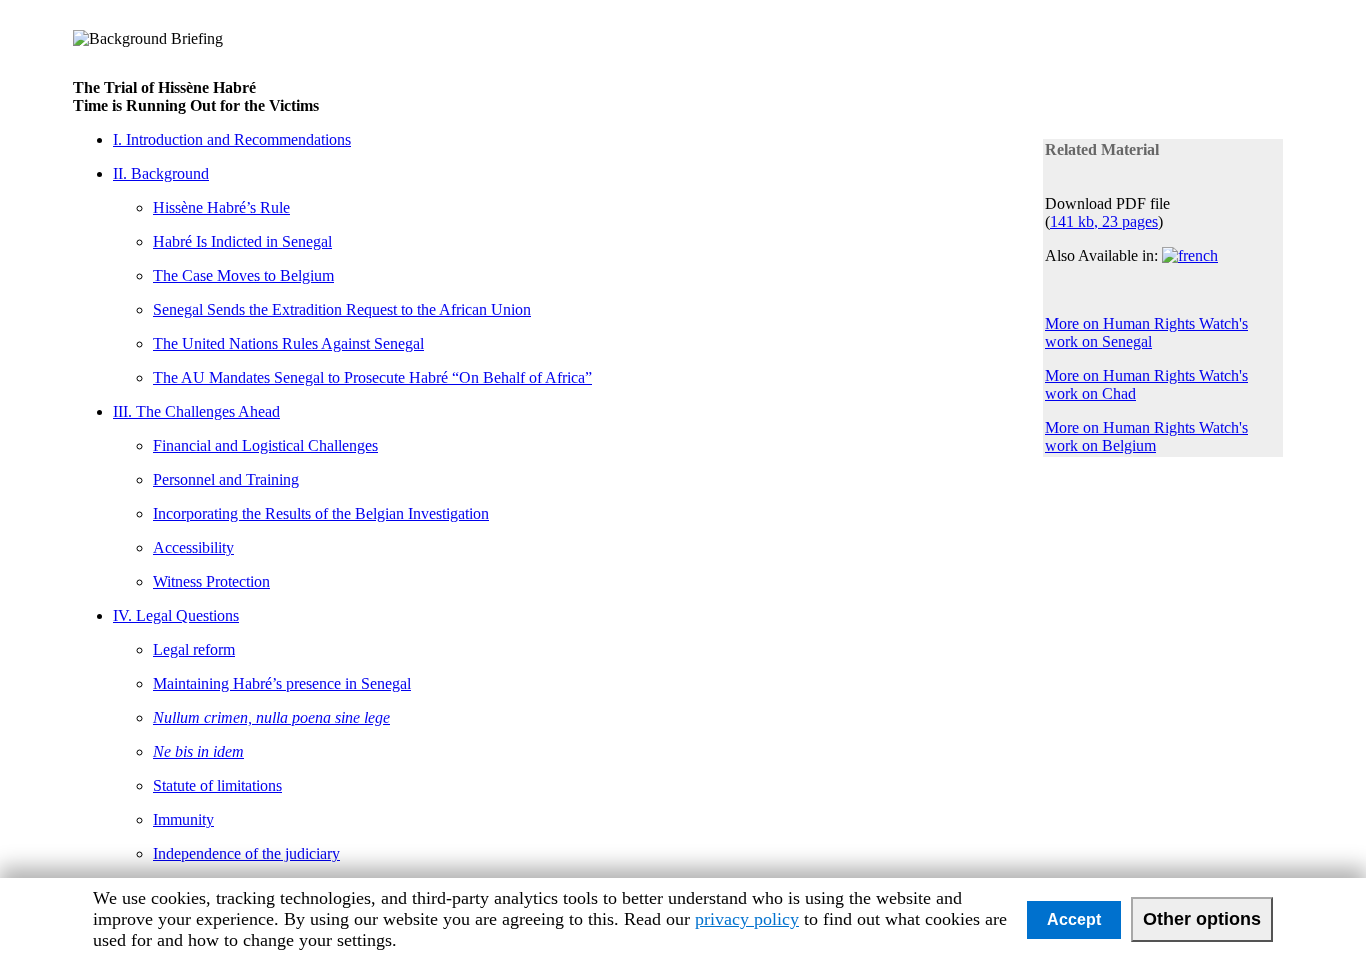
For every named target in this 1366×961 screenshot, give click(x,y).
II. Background (161, 173)
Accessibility (193, 547)
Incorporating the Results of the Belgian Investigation (321, 513)
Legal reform (194, 649)
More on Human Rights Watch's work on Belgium (1146, 436)
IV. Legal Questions (176, 615)
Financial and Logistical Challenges (265, 445)
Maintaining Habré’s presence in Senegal (282, 683)
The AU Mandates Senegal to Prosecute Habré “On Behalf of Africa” (372, 377)
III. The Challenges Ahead (196, 411)
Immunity (183, 819)
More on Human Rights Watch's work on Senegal (1146, 332)
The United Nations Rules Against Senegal (288, 343)
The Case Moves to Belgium (243, 275)
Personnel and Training (226, 479)
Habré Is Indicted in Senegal (242, 241)
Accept (1074, 919)
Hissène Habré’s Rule (221, 207)
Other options (1202, 919)
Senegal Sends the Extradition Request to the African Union (342, 309)
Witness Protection (211, 581)
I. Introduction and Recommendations (232, 139)
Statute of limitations (217, 785)
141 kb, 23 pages (1104, 221)
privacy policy (747, 919)
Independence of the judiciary (246, 853)
